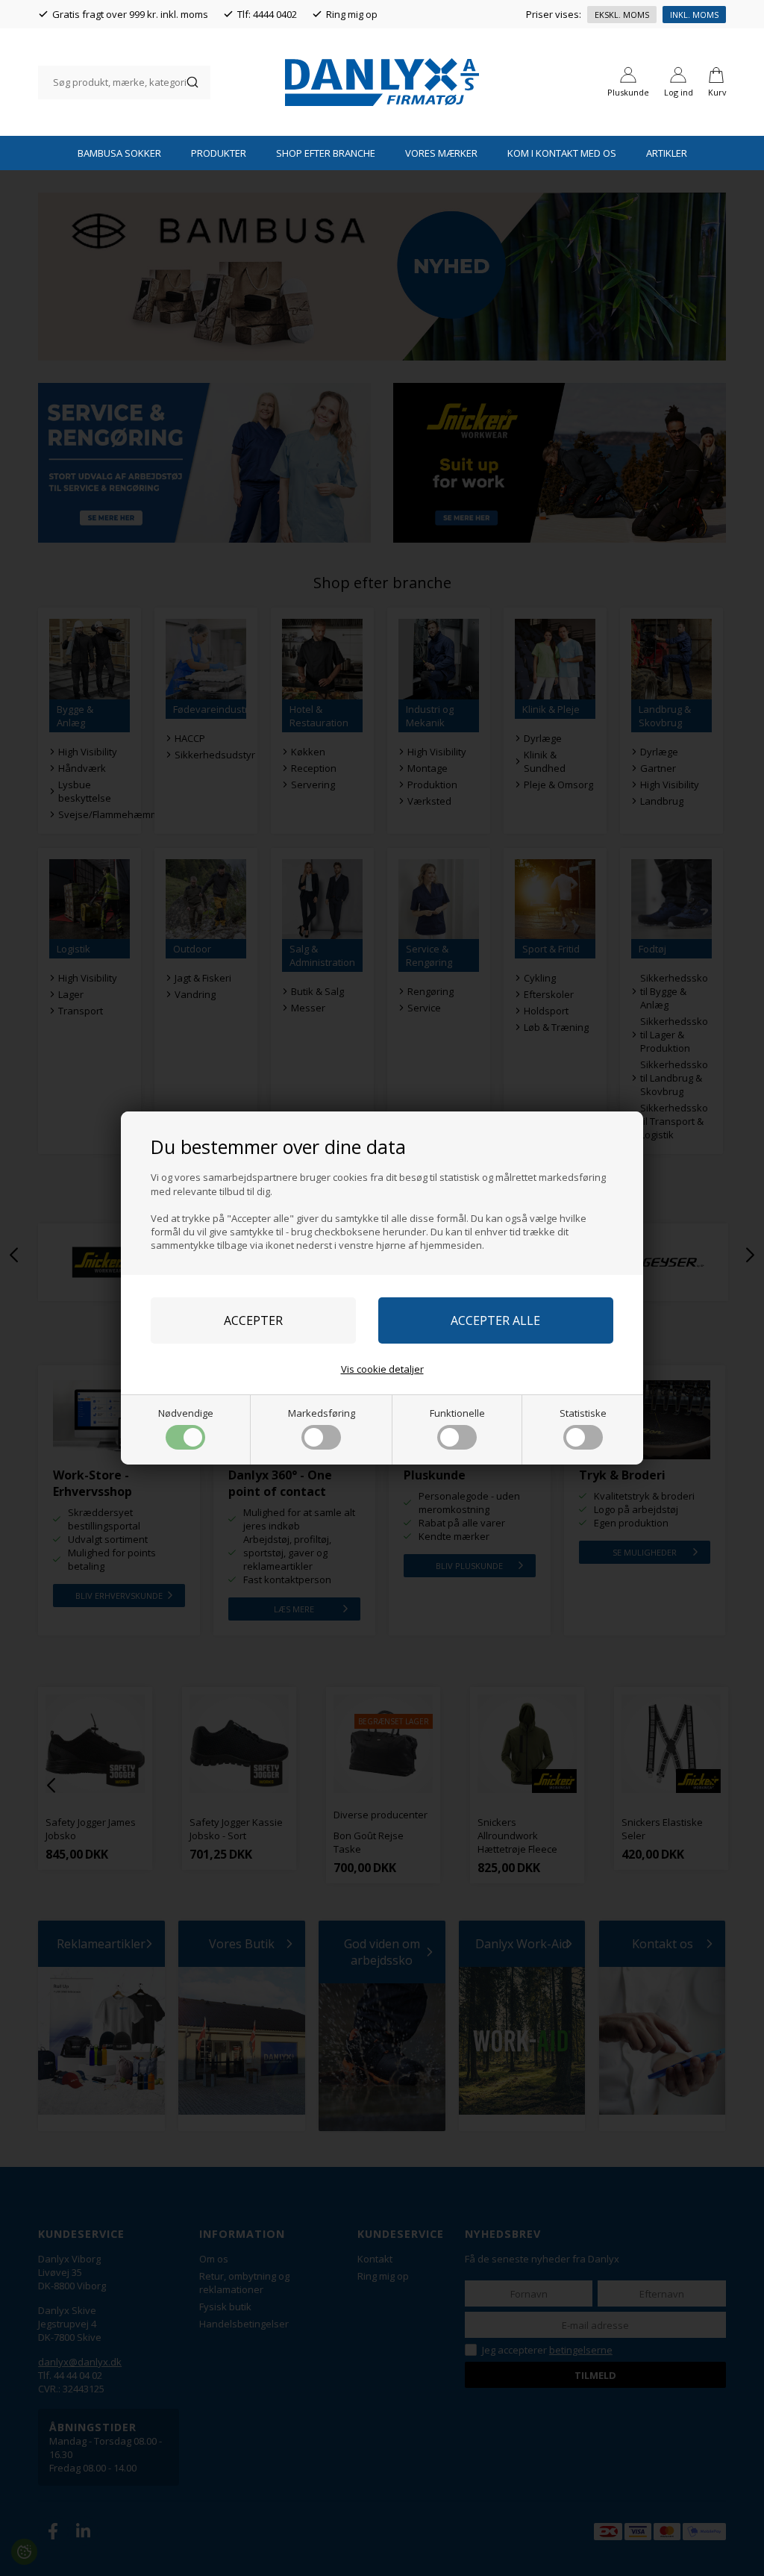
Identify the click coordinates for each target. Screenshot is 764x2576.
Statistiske (583, 1413)
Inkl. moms (694, 15)
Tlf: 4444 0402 (267, 14)
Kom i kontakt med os (562, 153)
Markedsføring (322, 1413)
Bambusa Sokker (119, 153)
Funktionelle (457, 1413)
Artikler (667, 153)
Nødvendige (186, 1413)
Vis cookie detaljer (382, 1369)
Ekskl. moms (622, 15)
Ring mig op (352, 14)
